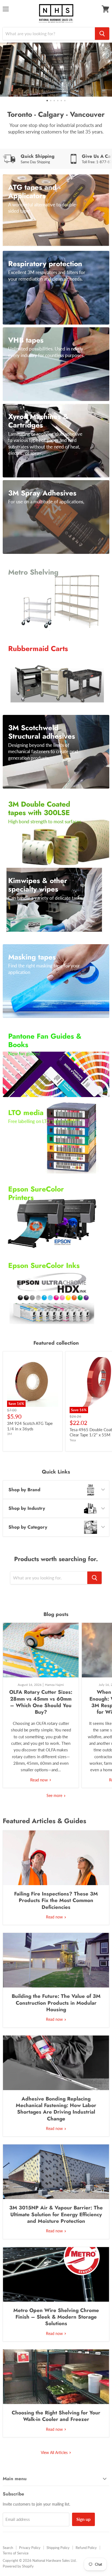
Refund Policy (86, 2548)
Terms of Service (16, 2553)
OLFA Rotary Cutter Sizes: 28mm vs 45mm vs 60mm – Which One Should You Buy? (41, 1702)
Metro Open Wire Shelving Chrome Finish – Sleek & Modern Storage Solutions (56, 2317)
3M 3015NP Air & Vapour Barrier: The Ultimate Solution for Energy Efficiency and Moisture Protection (56, 2214)
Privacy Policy (30, 2548)
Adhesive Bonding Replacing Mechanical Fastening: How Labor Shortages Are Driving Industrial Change (56, 2109)
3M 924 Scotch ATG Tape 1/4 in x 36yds (30, 1426)
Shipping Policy (58, 2548)
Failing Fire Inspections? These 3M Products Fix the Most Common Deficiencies (56, 1900)
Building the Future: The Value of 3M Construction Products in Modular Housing (56, 2003)
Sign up (83, 2519)
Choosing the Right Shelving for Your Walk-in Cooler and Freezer (56, 2416)
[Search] (102, 34)
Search (8, 2548)
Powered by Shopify (18, 2566)
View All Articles (55, 2452)
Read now (40, 1780)
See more (55, 1795)
